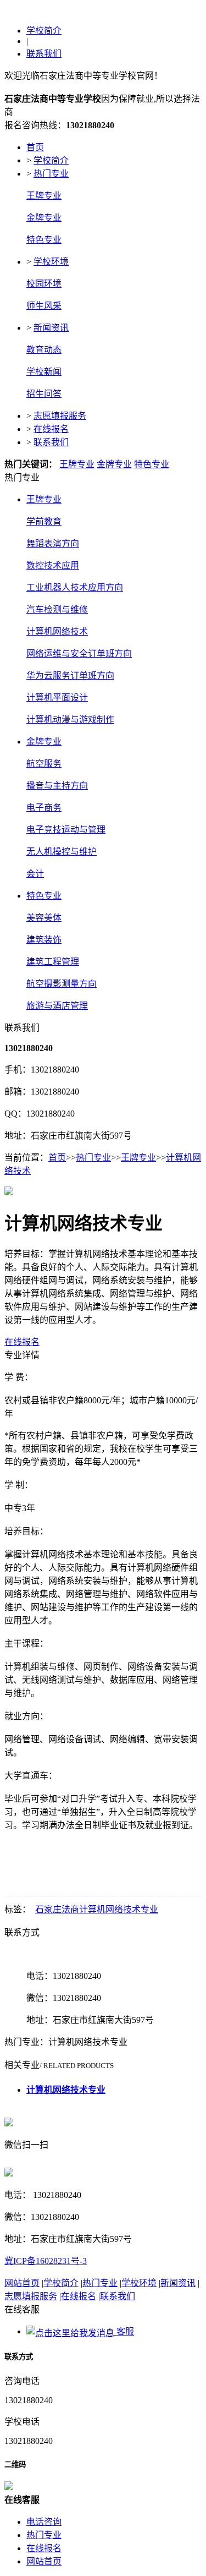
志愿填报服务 (60, 416)
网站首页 (22, 2283)
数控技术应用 (53, 565)
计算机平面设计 (57, 698)
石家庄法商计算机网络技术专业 (97, 1909)
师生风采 (44, 306)
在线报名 (51, 429)
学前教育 (44, 521)
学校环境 (51, 262)
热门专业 (51, 174)
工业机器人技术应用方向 (75, 587)
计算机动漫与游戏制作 (70, 720)
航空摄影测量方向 (62, 984)
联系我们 (44, 54)
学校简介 (44, 31)
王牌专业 (44, 196)
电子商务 (44, 808)
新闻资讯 (51, 328)
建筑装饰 (44, 940)
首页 (35, 147)
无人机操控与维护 (62, 852)
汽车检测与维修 (57, 609)
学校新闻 (44, 372)
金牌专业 (44, 218)
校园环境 (44, 284)
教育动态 (44, 350)
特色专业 (44, 240)
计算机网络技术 (57, 631)
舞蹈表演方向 (53, 543)
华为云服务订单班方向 (70, 676)
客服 (124, 2331)
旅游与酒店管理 (57, 1006)
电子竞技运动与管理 (66, 830)
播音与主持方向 (57, 786)
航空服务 (44, 764)
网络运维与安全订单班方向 (79, 653)
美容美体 (44, 918)
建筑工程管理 (53, 962)
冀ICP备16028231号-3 (46, 2261)
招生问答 (44, 394)
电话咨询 (44, 2522)
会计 (35, 874)
